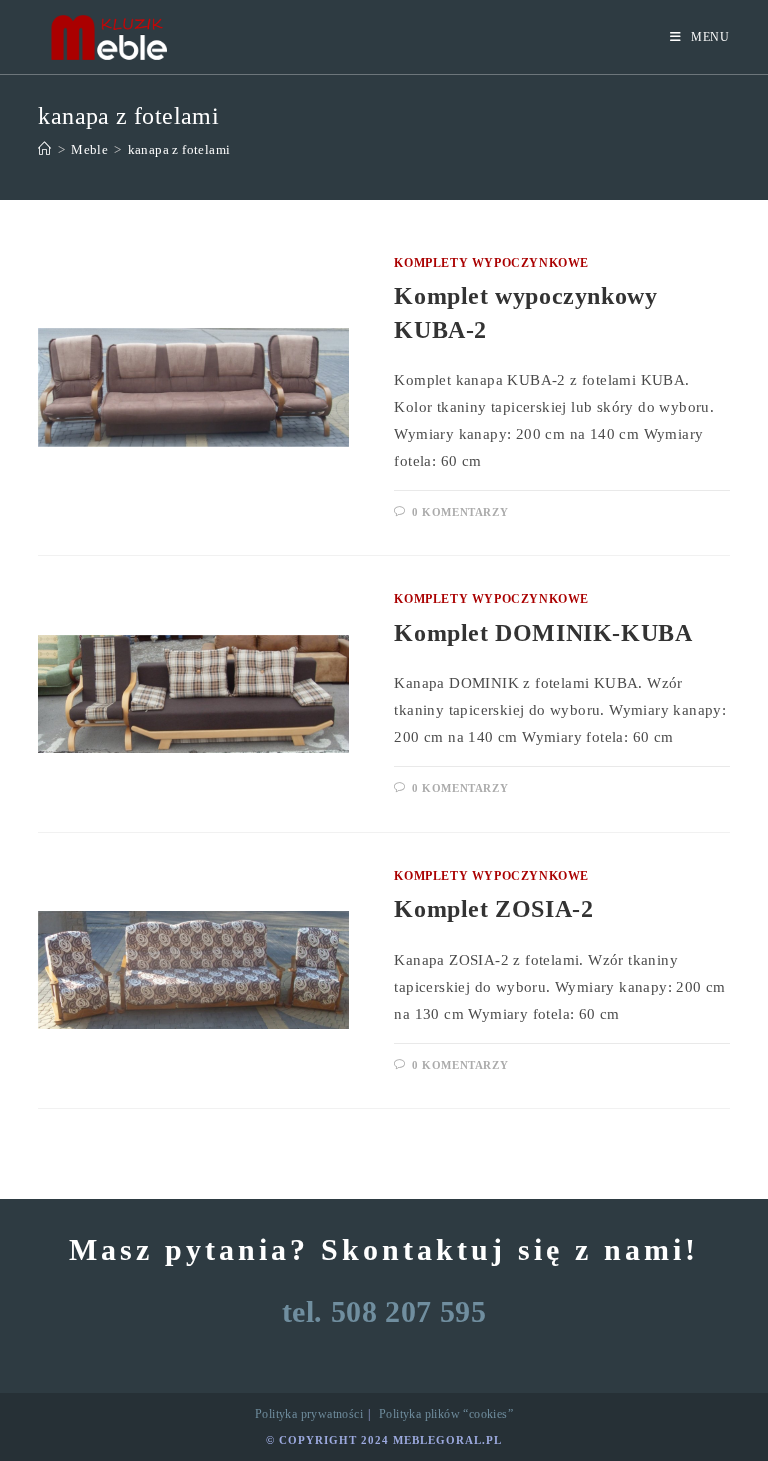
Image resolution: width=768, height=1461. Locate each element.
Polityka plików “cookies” (446, 1414)
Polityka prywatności (309, 1414)
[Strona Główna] (44, 149)
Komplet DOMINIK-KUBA (543, 633)
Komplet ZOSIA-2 (493, 909)
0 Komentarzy (460, 512)
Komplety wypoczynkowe (491, 263)
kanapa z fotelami (179, 149)
